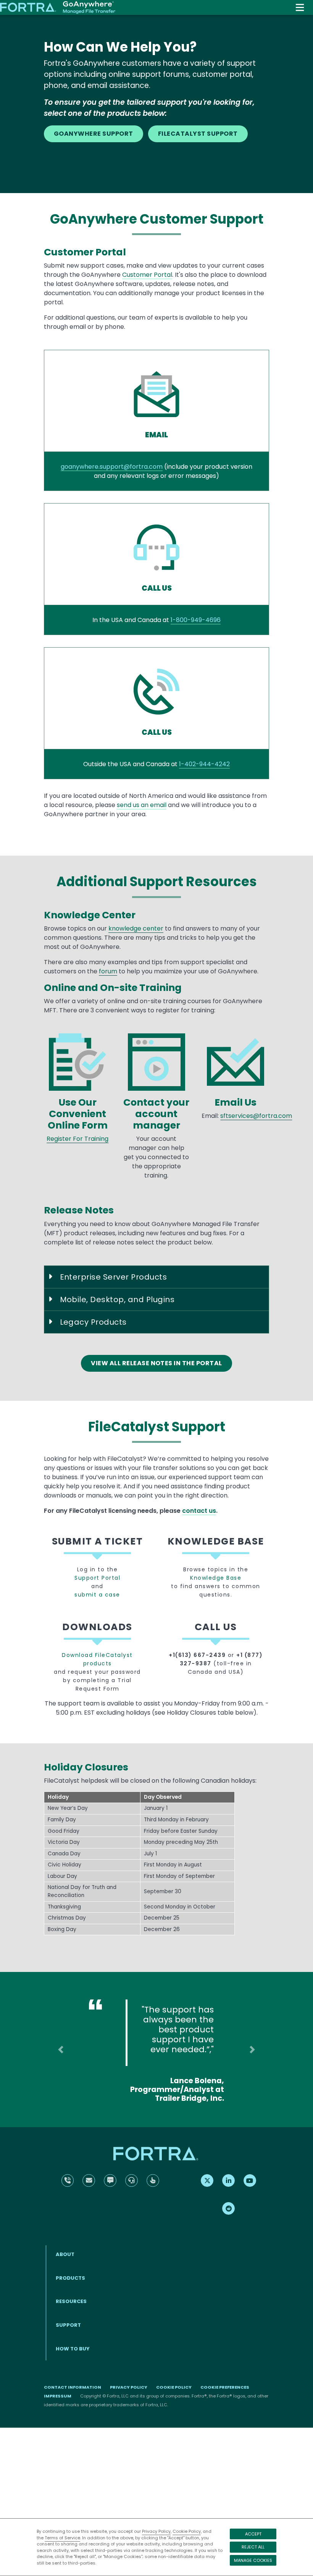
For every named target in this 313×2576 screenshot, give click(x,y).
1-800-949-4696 (196, 620)
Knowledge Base (216, 1578)
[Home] (58, 8)
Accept (253, 2534)
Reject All (253, 2547)
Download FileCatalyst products (97, 1659)
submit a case (97, 1595)
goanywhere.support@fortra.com (112, 467)
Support (68, 2325)
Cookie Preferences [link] (225, 2387)
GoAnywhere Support (94, 134)
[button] (61, 2049)
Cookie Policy (187, 2531)
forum (108, 971)
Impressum (58, 2396)
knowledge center (136, 928)
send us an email (142, 805)
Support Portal (97, 1578)
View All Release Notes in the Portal (156, 1363)
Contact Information (73, 2387)
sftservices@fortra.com (256, 1116)
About (65, 2254)
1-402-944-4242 (204, 764)
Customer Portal (147, 275)
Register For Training (77, 1139)
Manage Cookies (253, 2560)
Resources (71, 2301)
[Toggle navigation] (300, 7)
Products (70, 2278)
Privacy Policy (156, 2531)
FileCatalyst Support (198, 134)
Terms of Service (62, 2538)
